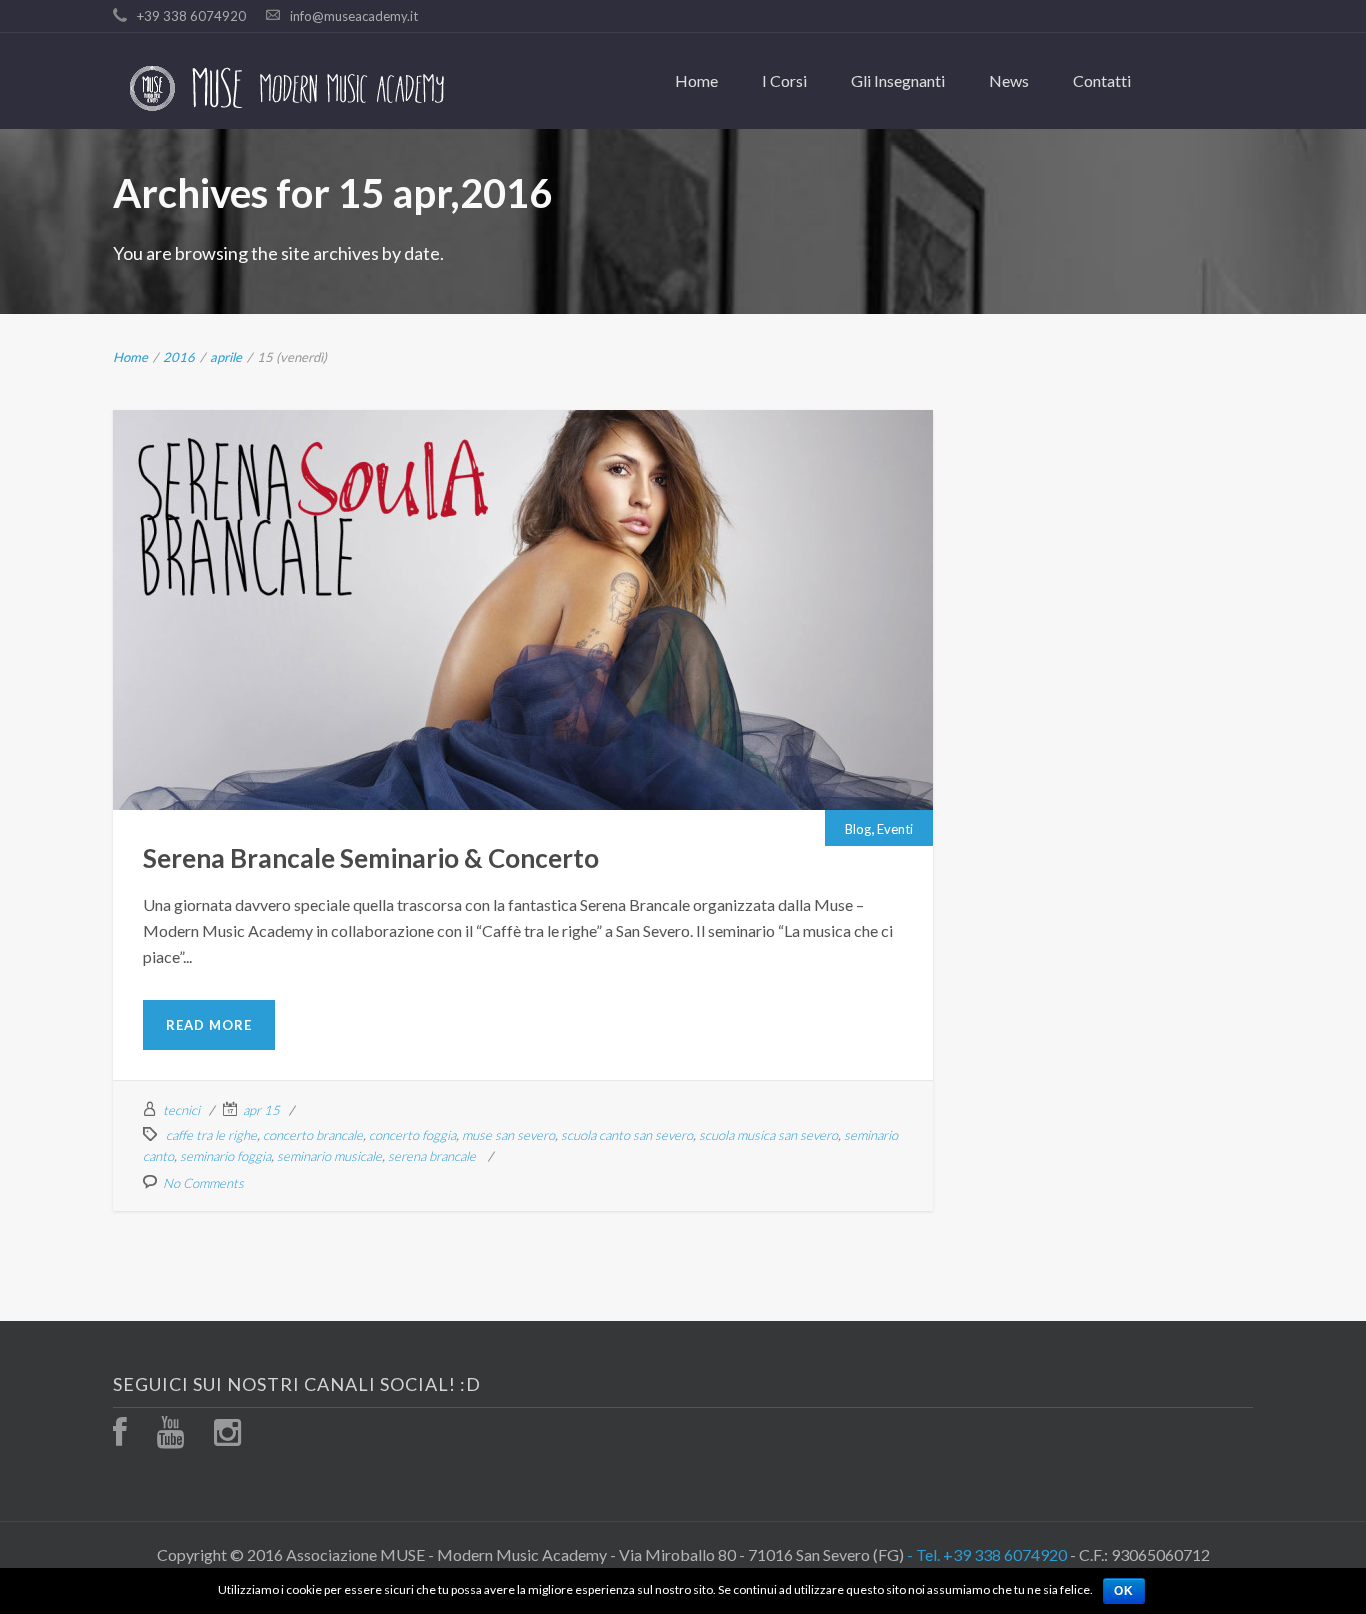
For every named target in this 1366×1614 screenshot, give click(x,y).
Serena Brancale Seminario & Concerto (523, 542)
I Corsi (784, 80)
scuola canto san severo (627, 1135)
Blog (501, 569)
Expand (472, 619)
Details (573, 619)
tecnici (181, 1110)
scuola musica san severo (768, 1135)
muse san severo (508, 1135)
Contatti (1102, 80)
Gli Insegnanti (898, 80)
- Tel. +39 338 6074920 (987, 1554)
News (1009, 80)
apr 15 (261, 1110)
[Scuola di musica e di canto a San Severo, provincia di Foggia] (288, 88)
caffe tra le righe (211, 1135)
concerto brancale (313, 1135)
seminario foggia (225, 1156)
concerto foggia (412, 1135)
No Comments (203, 1183)
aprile (226, 357)
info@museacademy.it (354, 16)
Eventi (538, 569)
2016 (179, 357)
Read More (209, 1025)
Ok (1124, 1591)
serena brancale (432, 1156)
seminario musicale (329, 1156)
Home (696, 80)
